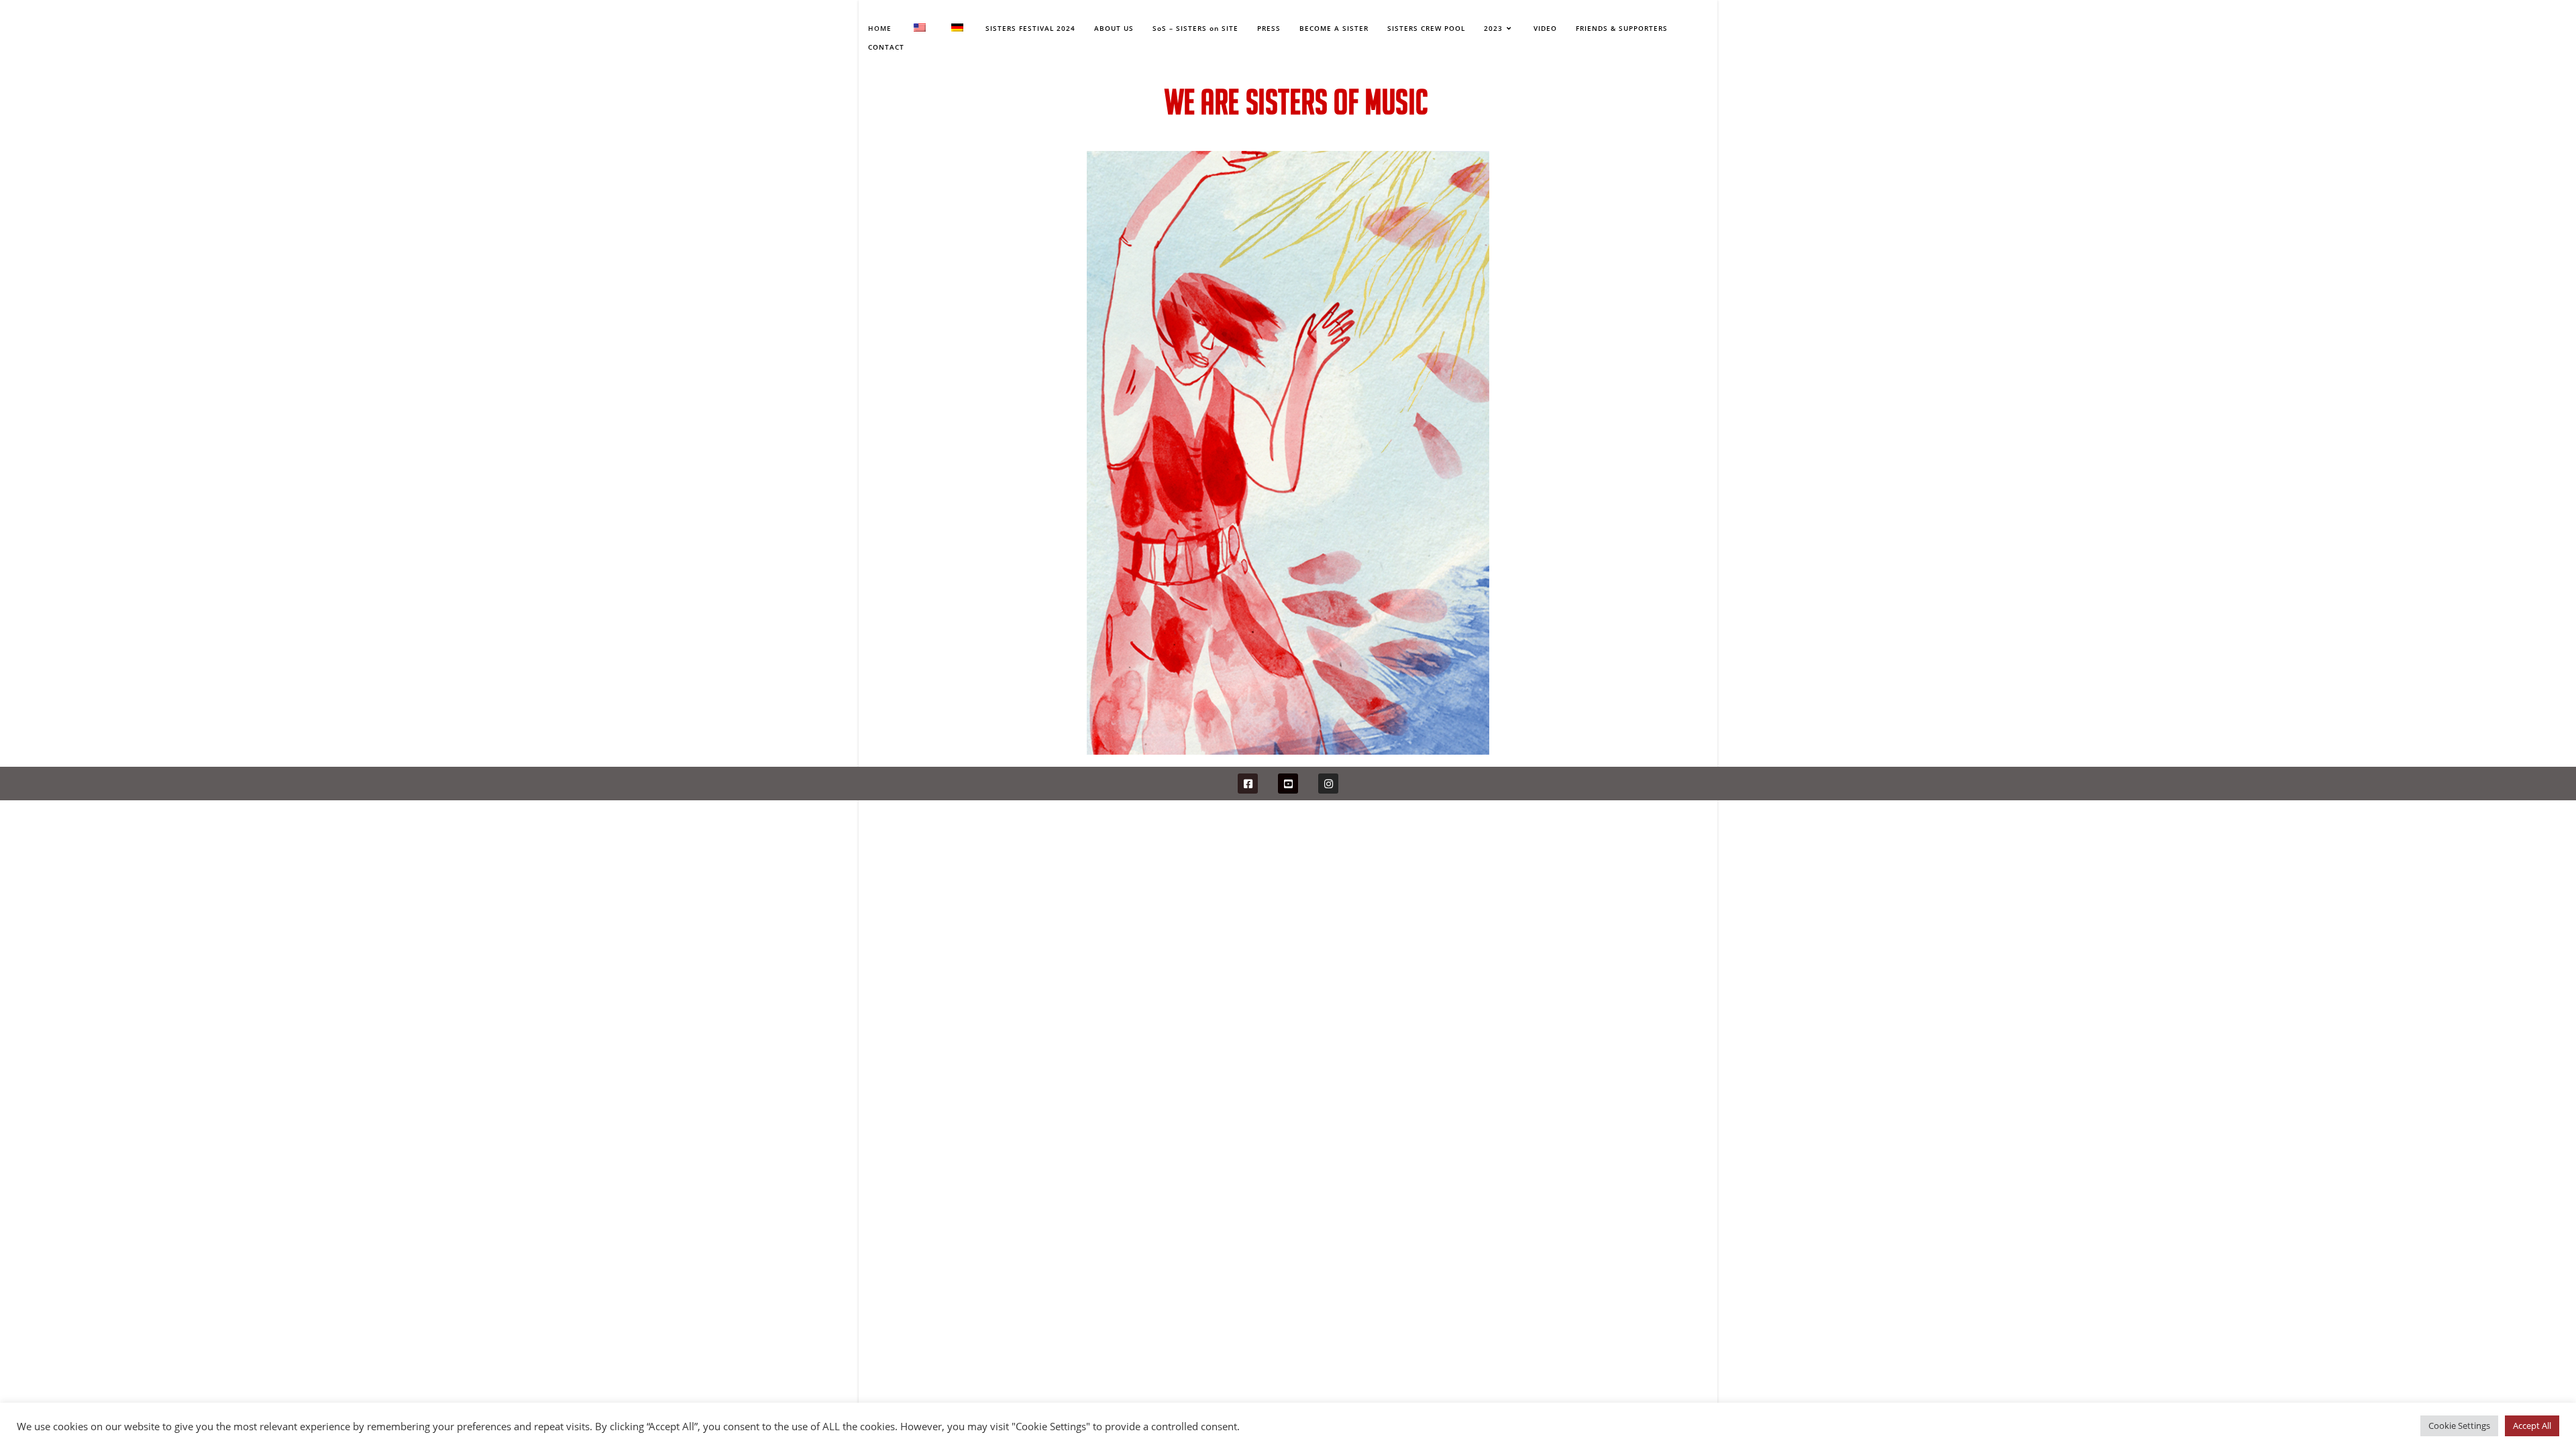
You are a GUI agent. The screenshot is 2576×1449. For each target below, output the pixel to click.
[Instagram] (1328, 784)
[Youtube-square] (1288, 784)
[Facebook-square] (1248, 784)
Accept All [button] (2532, 1426)
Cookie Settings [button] (2459, 1426)
